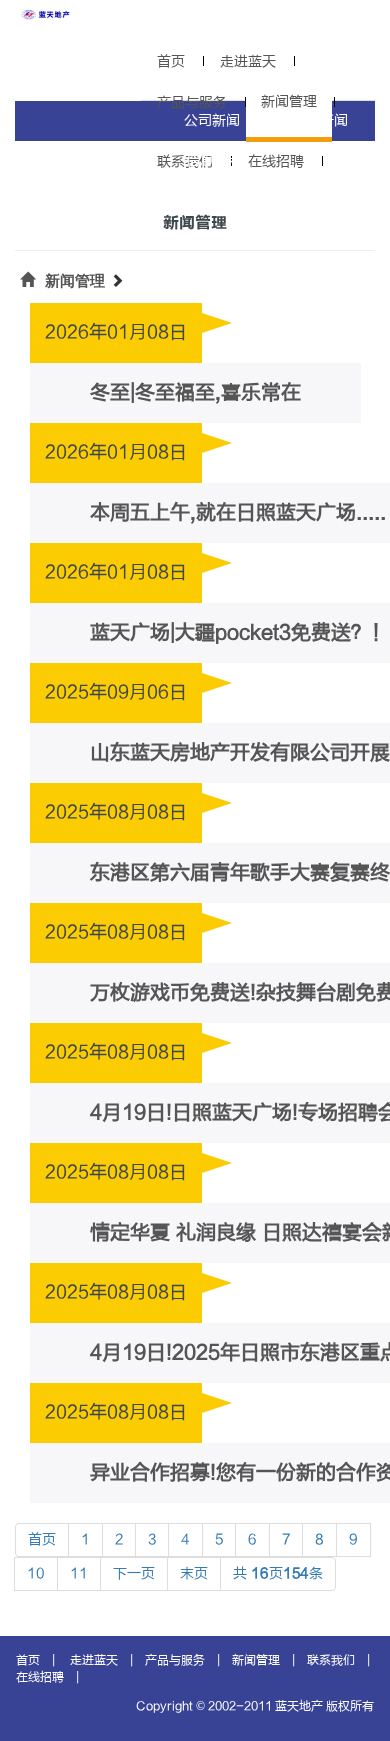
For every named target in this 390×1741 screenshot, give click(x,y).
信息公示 (214, 160)
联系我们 (331, 1660)
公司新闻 (212, 120)
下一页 (134, 1573)
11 (79, 1573)
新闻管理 (75, 281)
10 (36, 1573)
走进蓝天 (248, 61)
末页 (194, 1573)
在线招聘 (276, 161)
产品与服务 (175, 1660)
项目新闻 (320, 120)
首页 (171, 61)
